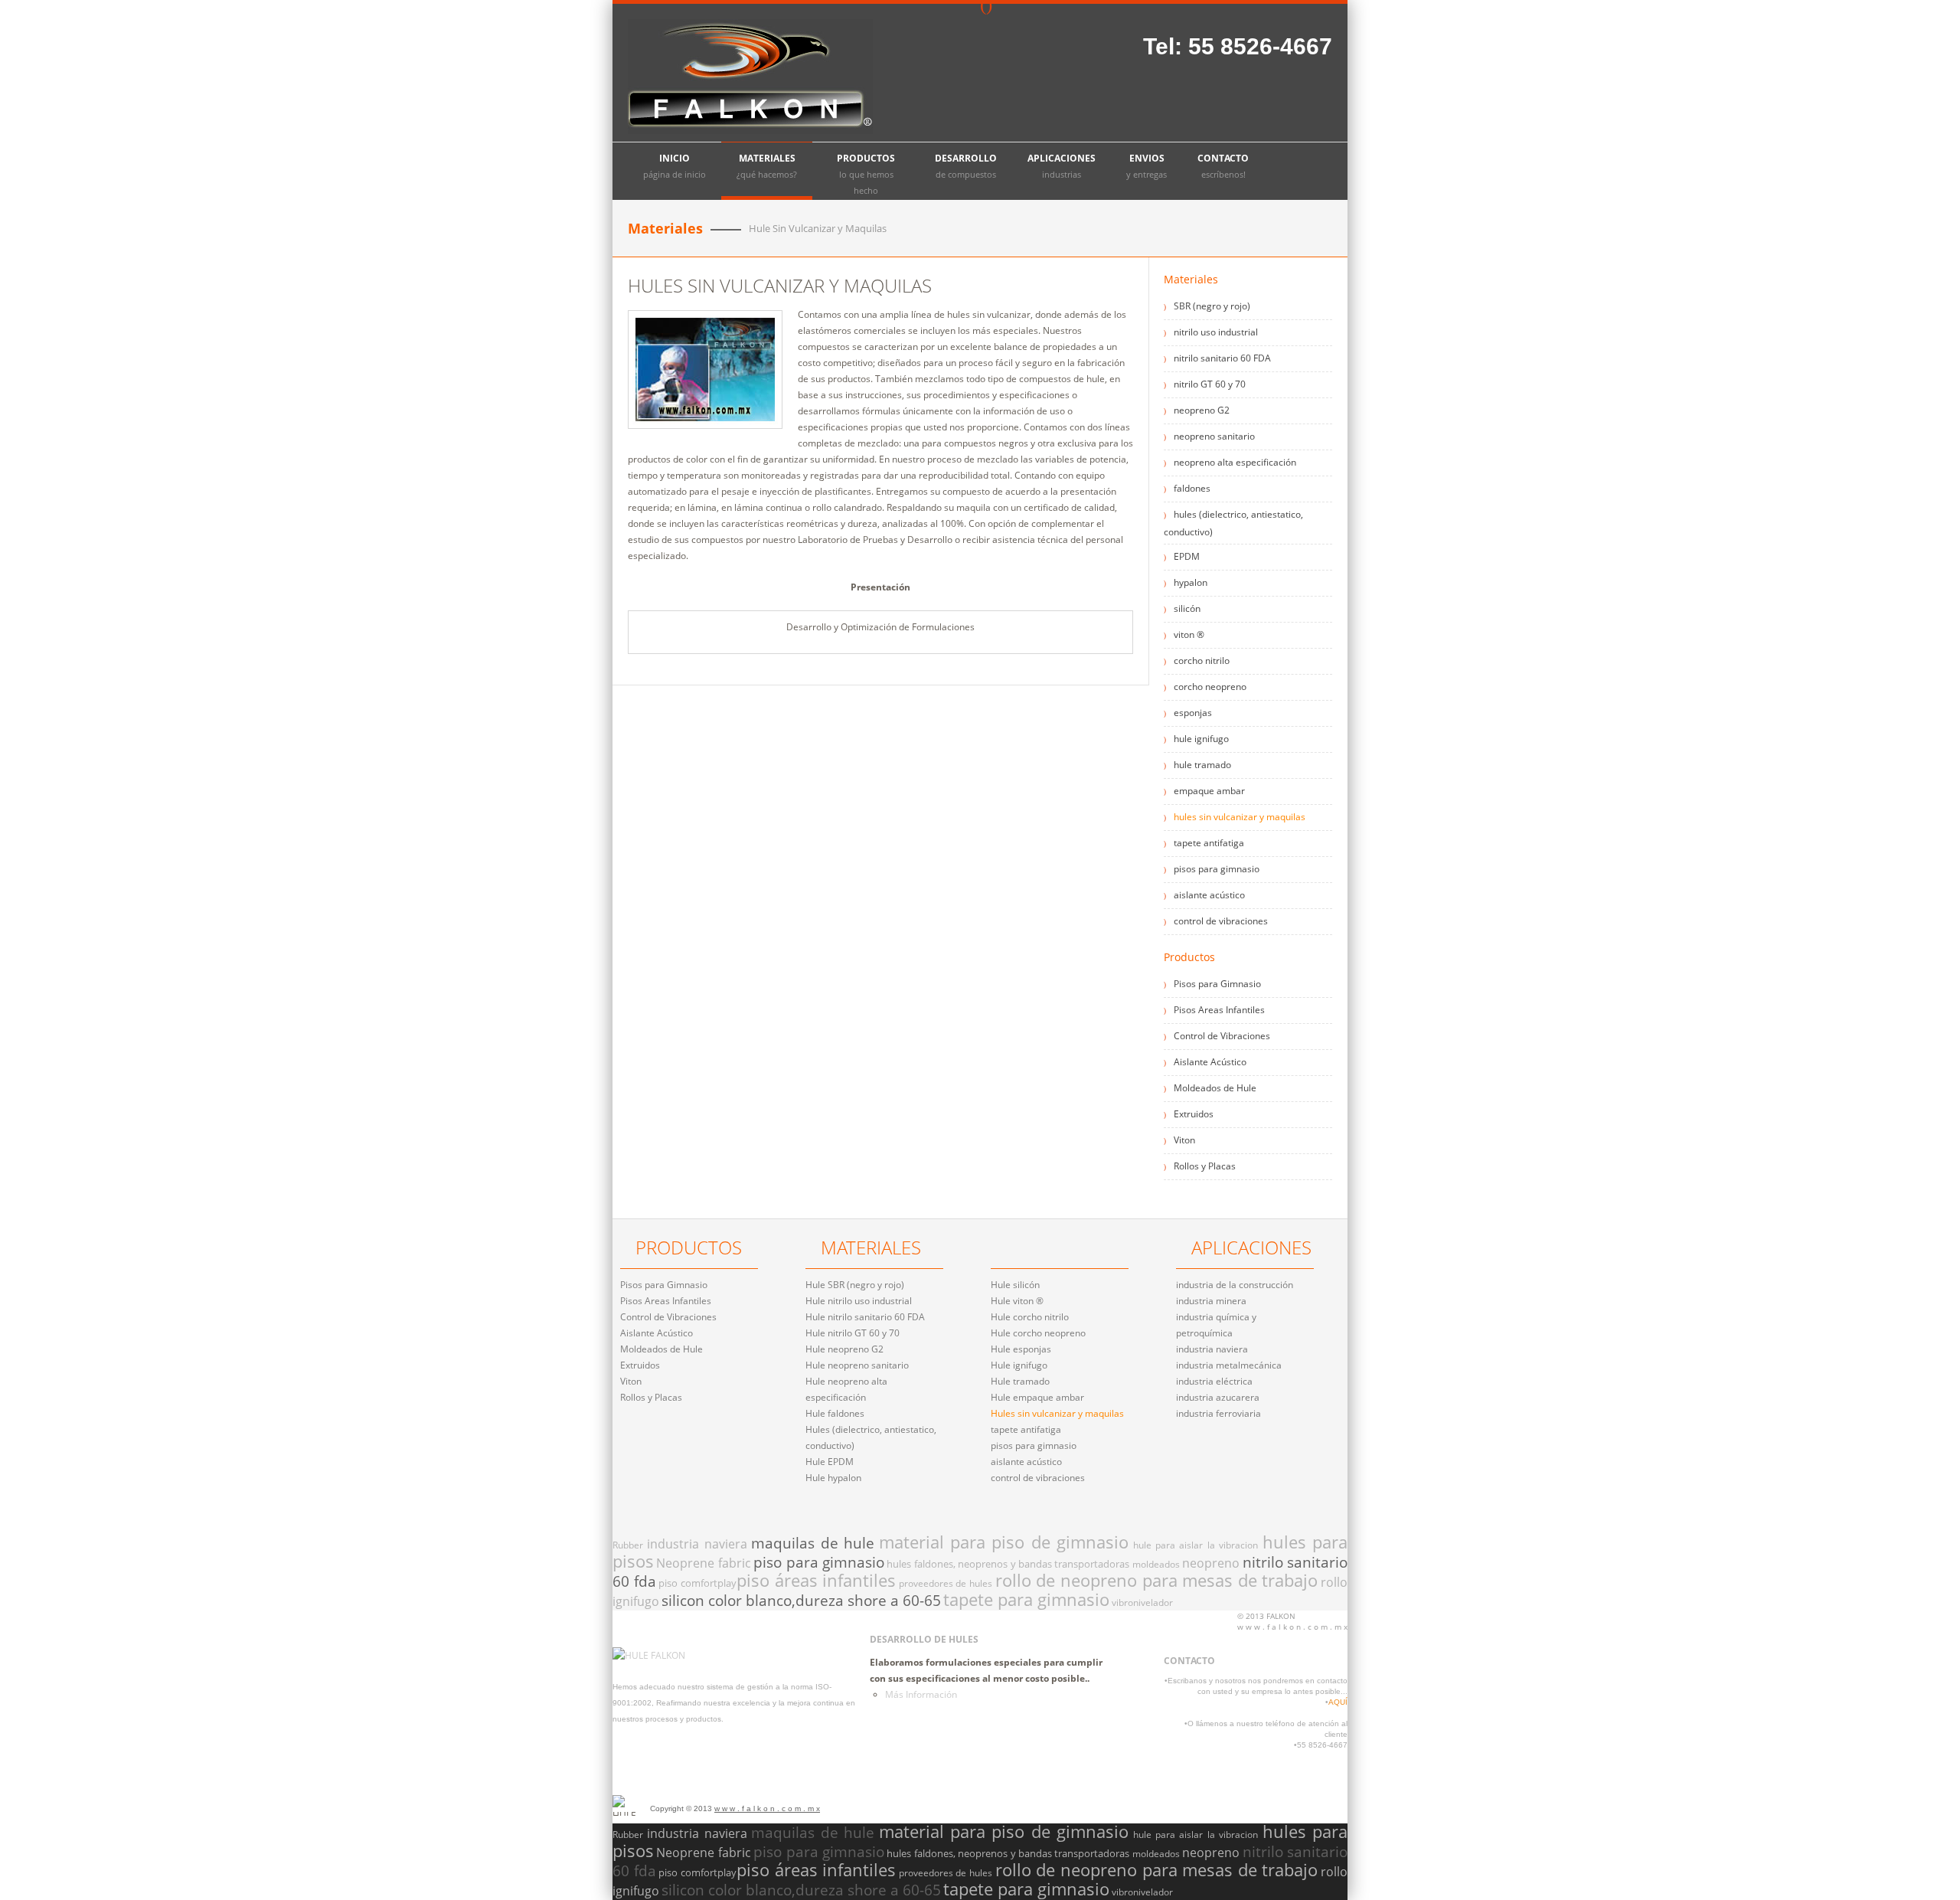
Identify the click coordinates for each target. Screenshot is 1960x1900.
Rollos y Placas (1205, 1166)
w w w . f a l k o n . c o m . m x (767, 1808)
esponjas (1193, 713)
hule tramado (1202, 765)
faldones (1192, 488)
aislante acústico (1209, 895)
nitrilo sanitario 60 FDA (1222, 358)
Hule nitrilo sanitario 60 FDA (865, 1317)
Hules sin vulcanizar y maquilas (1057, 1413)
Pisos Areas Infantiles (1219, 1010)
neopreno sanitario (1214, 436)
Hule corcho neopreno (1038, 1333)
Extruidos (1194, 1114)
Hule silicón (1015, 1285)
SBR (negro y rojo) (1212, 306)
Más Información (921, 1694)
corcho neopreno (1210, 687)
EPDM (1187, 556)
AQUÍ (1338, 1702)
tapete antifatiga (1209, 843)
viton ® (1189, 634)
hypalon (1191, 582)
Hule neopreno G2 (844, 1349)
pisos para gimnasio (1217, 869)
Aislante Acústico (1210, 1062)
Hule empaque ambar (1037, 1397)
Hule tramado (1020, 1381)
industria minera (1211, 1301)
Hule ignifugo (1019, 1365)
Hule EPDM (830, 1462)
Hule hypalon (833, 1478)
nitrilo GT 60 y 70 (1210, 384)
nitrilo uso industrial (1216, 332)
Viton (1184, 1140)
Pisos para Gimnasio (1217, 984)
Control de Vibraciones (1222, 1036)
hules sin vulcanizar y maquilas (1240, 817)
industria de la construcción (1235, 1285)
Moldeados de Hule (1215, 1088)
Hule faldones (835, 1413)
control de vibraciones (1221, 921)
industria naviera (1212, 1349)
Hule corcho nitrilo (1030, 1317)
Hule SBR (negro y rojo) (855, 1285)
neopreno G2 (1202, 410)
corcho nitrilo (1202, 661)
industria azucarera (1218, 1397)
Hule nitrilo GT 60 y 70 (853, 1333)
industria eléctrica (1214, 1381)
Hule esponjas (1021, 1349)
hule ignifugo (1201, 739)
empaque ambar (1209, 791)
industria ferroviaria (1218, 1413)
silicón (1187, 608)
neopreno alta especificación (1235, 462)
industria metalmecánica (1229, 1365)
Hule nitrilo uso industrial (859, 1301)
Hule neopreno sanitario (857, 1365)
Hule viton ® (1017, 1301)
